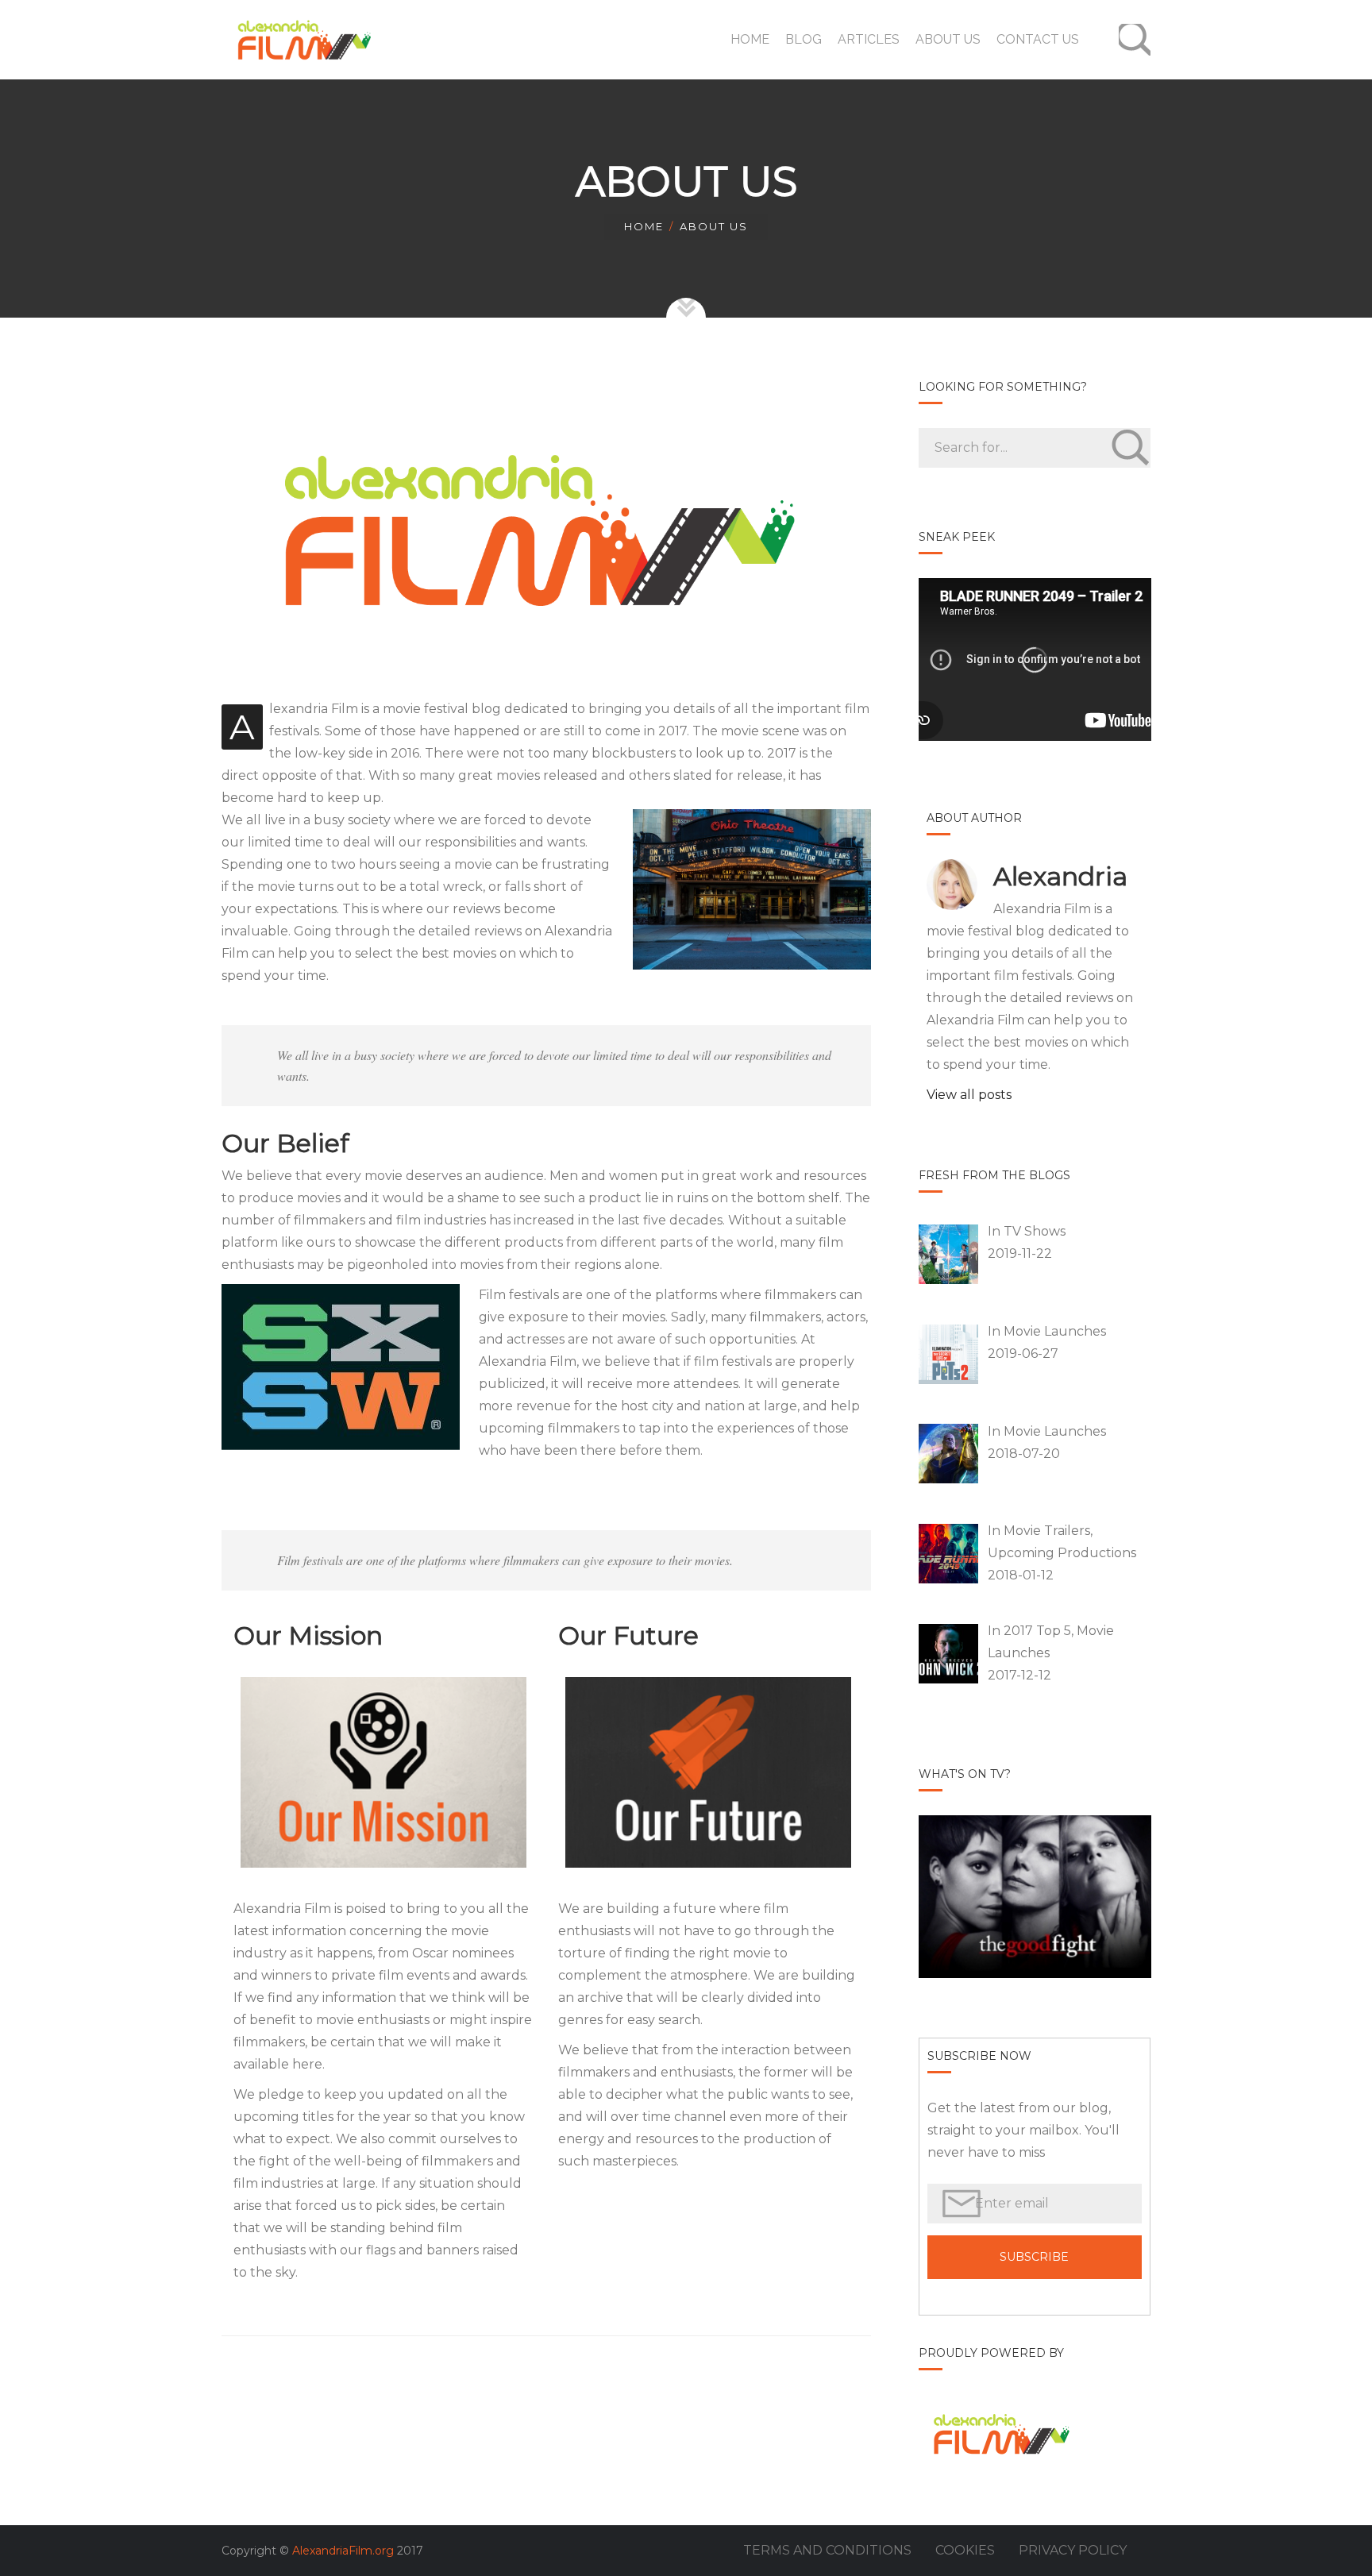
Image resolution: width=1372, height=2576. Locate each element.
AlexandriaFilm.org (343, 2551)
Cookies (965, 2550)
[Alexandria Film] (301, 40)
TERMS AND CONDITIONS (827, 2550)
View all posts (969, 1095)
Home (644, 226)
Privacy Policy (1073, 2550)
